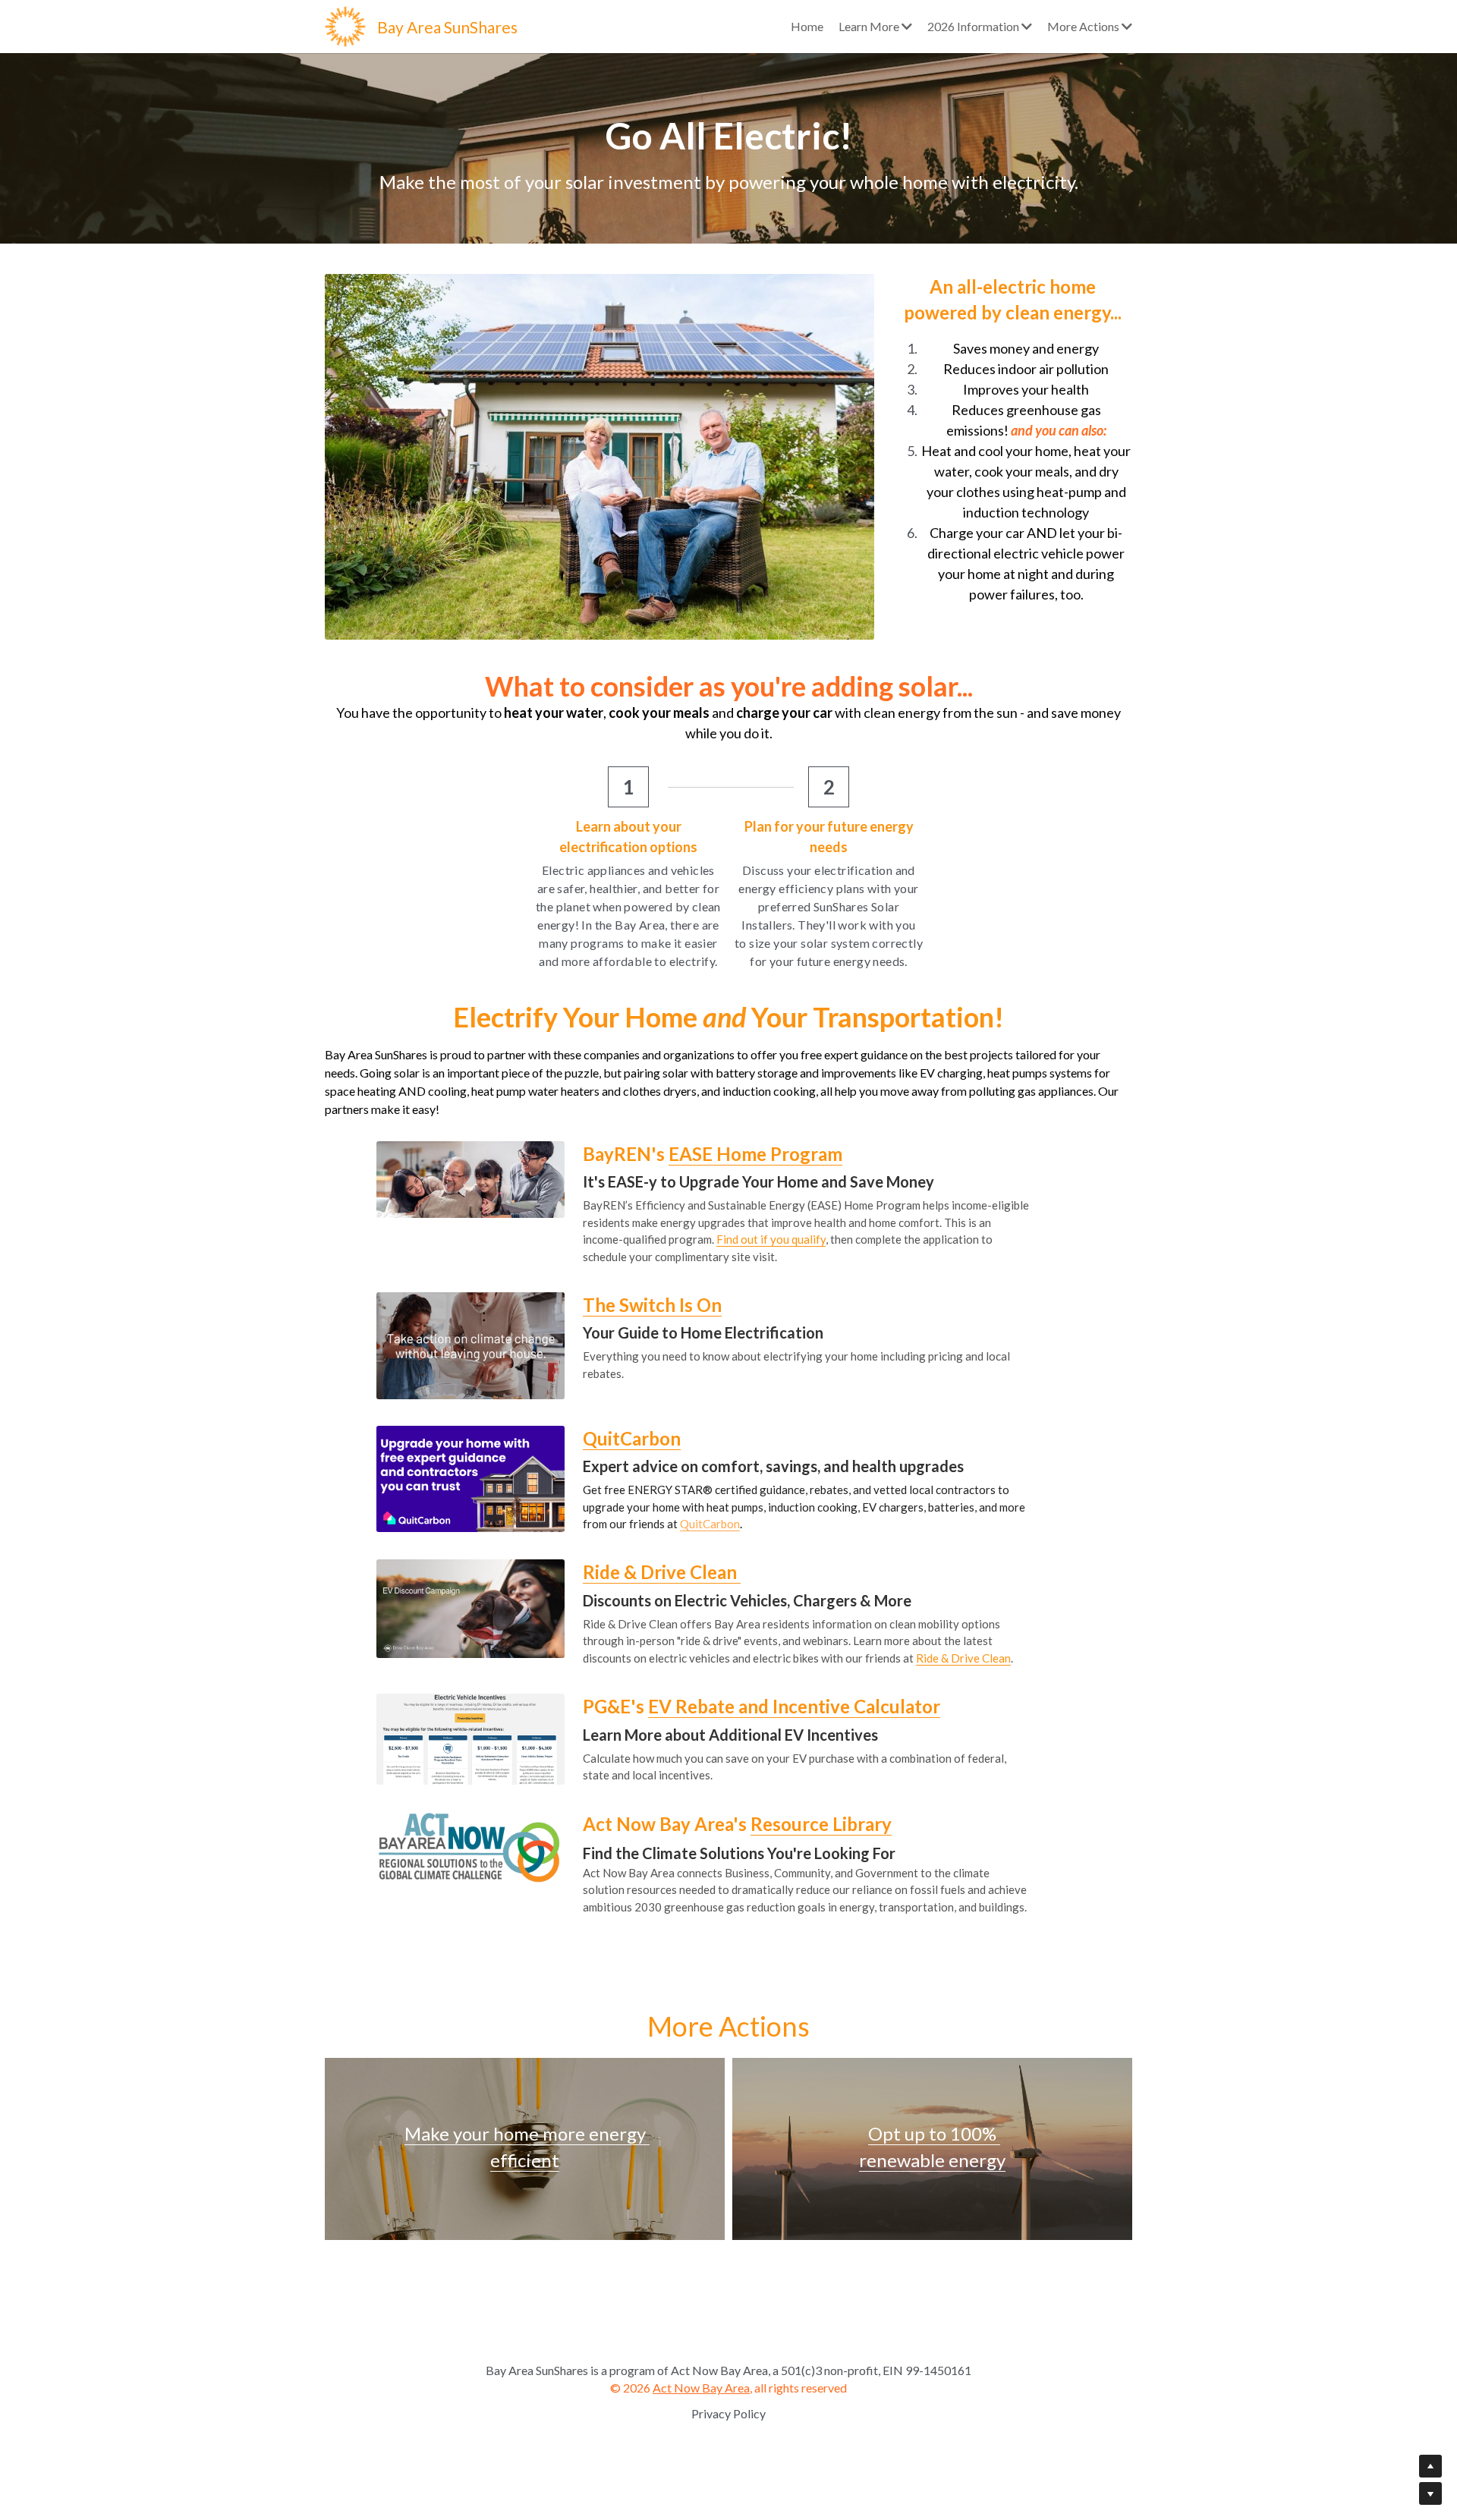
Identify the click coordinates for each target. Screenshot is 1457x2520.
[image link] (345, 25)
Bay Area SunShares (447, 27)
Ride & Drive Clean (963, 1658)
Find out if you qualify (771, 1239)
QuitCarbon (710, 1524)
